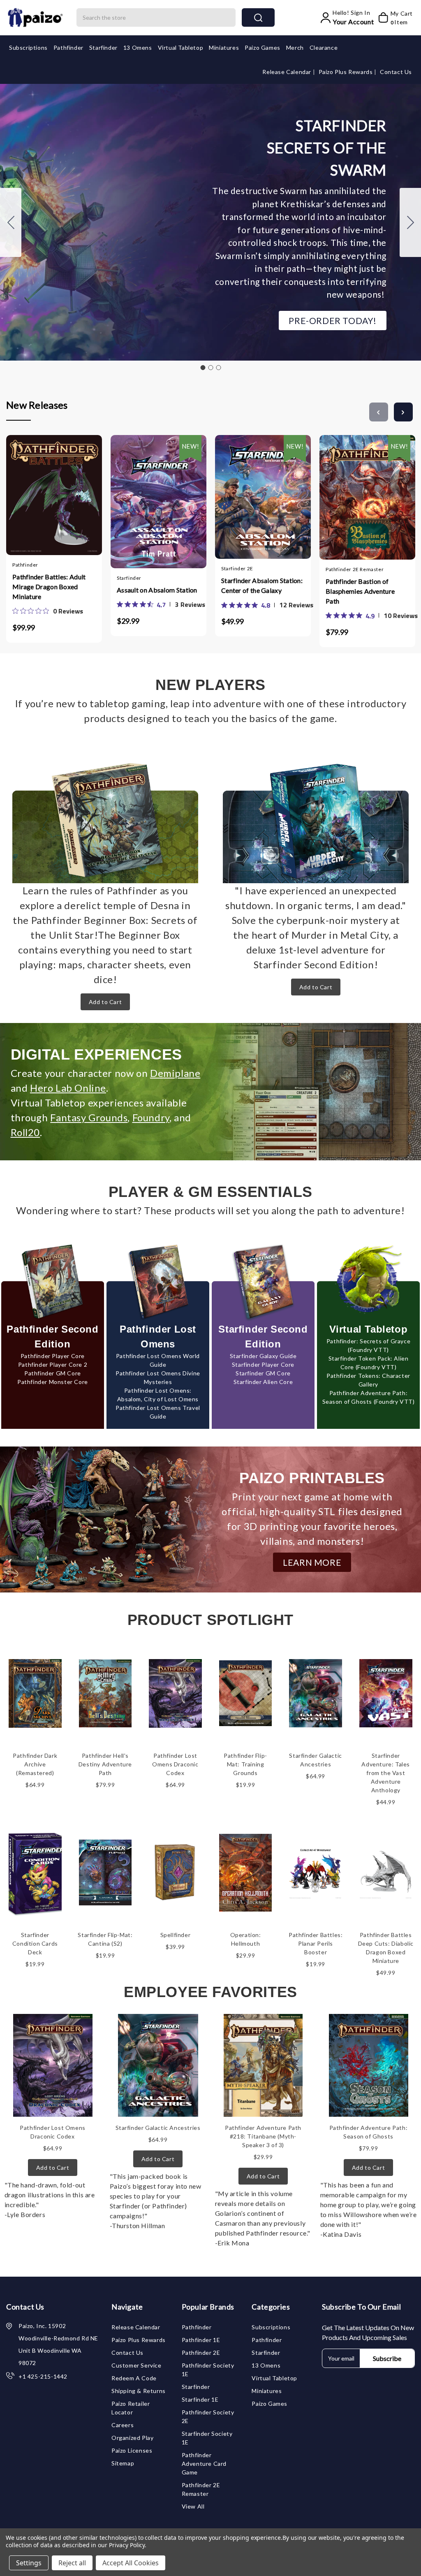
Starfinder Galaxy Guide (263, 1356)
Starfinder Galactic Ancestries (158, 2128)
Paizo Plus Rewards (346, 72)
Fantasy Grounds (89, 1117)
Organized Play (132, 2438)
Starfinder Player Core (263, 1364)
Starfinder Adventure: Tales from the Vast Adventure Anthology (386, 1773)
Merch (295, 47)
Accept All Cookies (131, 2563)
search (258, 17)
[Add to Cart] (30, 500)
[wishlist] (79, 500)
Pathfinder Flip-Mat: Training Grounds (245, 1764)
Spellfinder (176, 1935)
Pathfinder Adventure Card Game (204, 2464)
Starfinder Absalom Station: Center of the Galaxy (262, 585)
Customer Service (136, 2365)
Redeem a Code (134, 2378)
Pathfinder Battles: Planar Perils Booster (316, 1943)
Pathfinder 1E (201, 2340)
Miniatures (224, 47)
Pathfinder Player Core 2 (53, 1364)
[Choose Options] (134, 498)
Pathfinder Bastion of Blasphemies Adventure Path (360, 591)
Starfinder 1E (200, 2399)
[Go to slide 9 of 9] (379, 412)
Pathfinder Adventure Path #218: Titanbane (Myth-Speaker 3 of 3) (263, 2136)
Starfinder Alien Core (263, 1382)
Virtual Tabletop (181, 47)
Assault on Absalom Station (157, 590)
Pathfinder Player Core (53, 1356)
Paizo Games (263, 47)
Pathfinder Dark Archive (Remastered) (35, 1764)
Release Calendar (287, 72)
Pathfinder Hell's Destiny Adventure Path (105, 1764)
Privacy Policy (127, 2545)
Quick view (46, 500)
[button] (333, 321)
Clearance (324, 47)
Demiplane (175, 1073)
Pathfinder (68, 47)
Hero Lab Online (68, 1088)
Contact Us (396, 72)
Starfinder (103, 47)
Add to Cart (105, 1002)
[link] (48, 611)
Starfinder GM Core (263, 1373)
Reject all (72, 2563)
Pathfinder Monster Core (53, 1382)
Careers (123, 2425)
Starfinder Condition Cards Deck (35, 1943)
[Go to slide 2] (410, 222)
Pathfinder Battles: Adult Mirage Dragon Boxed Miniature (49, 587)
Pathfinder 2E (201, 2353)
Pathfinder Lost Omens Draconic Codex (175, 1764)
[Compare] (62, 500)
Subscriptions (28, 47)
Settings (29, 2563)
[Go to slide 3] (11, 222)
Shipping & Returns (139, 2391)
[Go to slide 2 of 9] (403, 412)
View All (193, 2506)
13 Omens (138, 47)
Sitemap (123, 2463)
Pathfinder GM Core (53, 1373)
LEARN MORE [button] (312, 1562)
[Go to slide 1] (203, 368)
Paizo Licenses (132, 2450)
